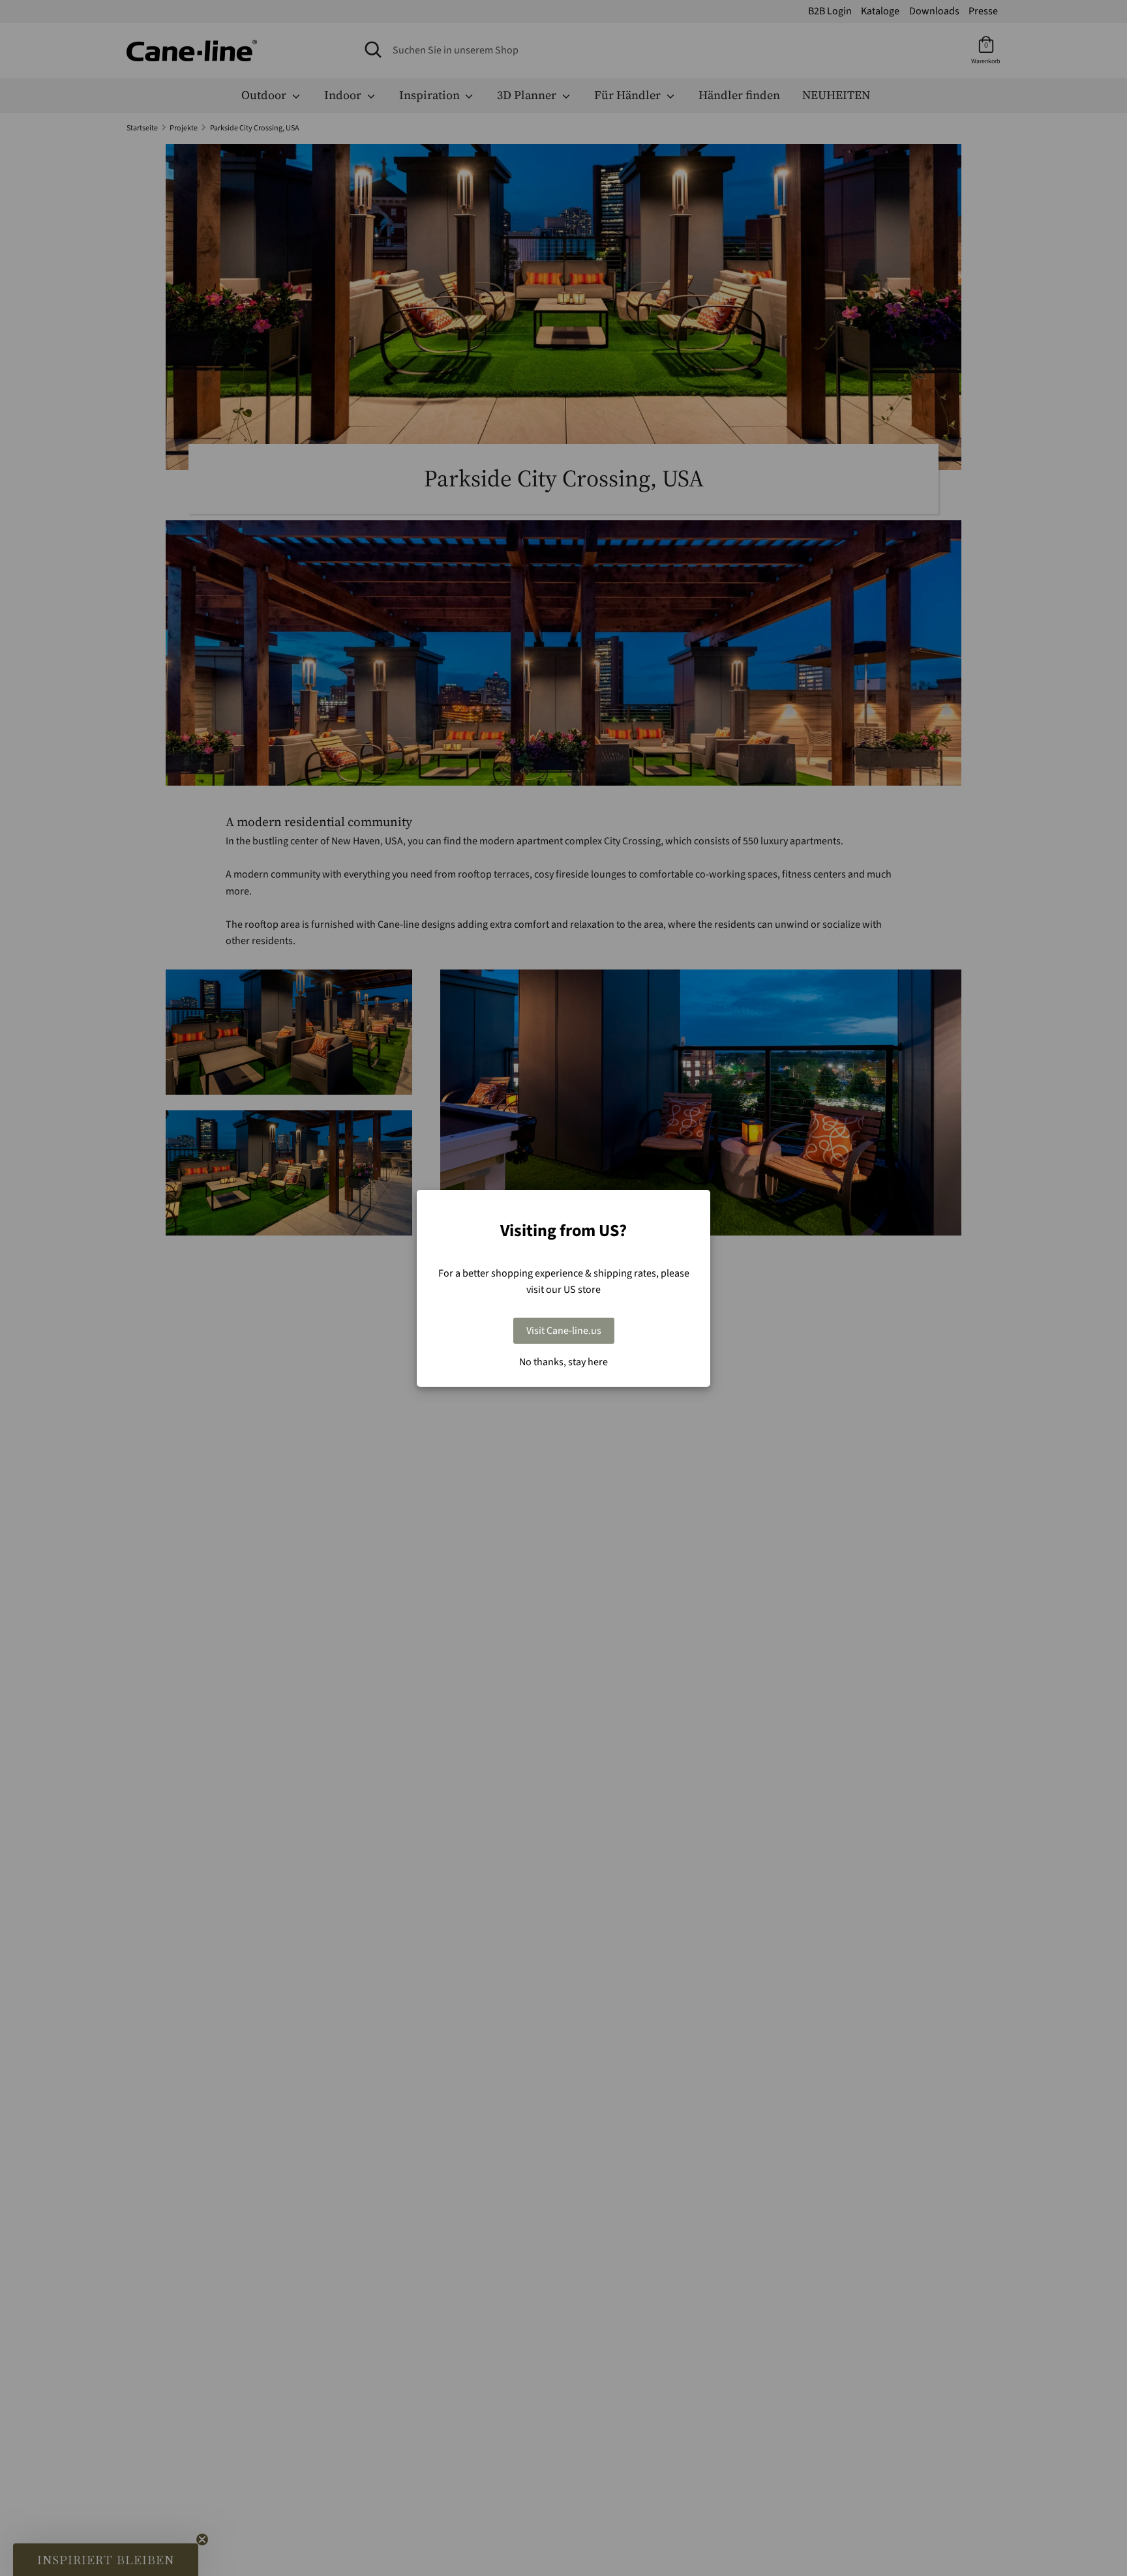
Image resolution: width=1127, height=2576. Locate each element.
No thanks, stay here (563, 1362)
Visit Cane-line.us (564, 1331)
